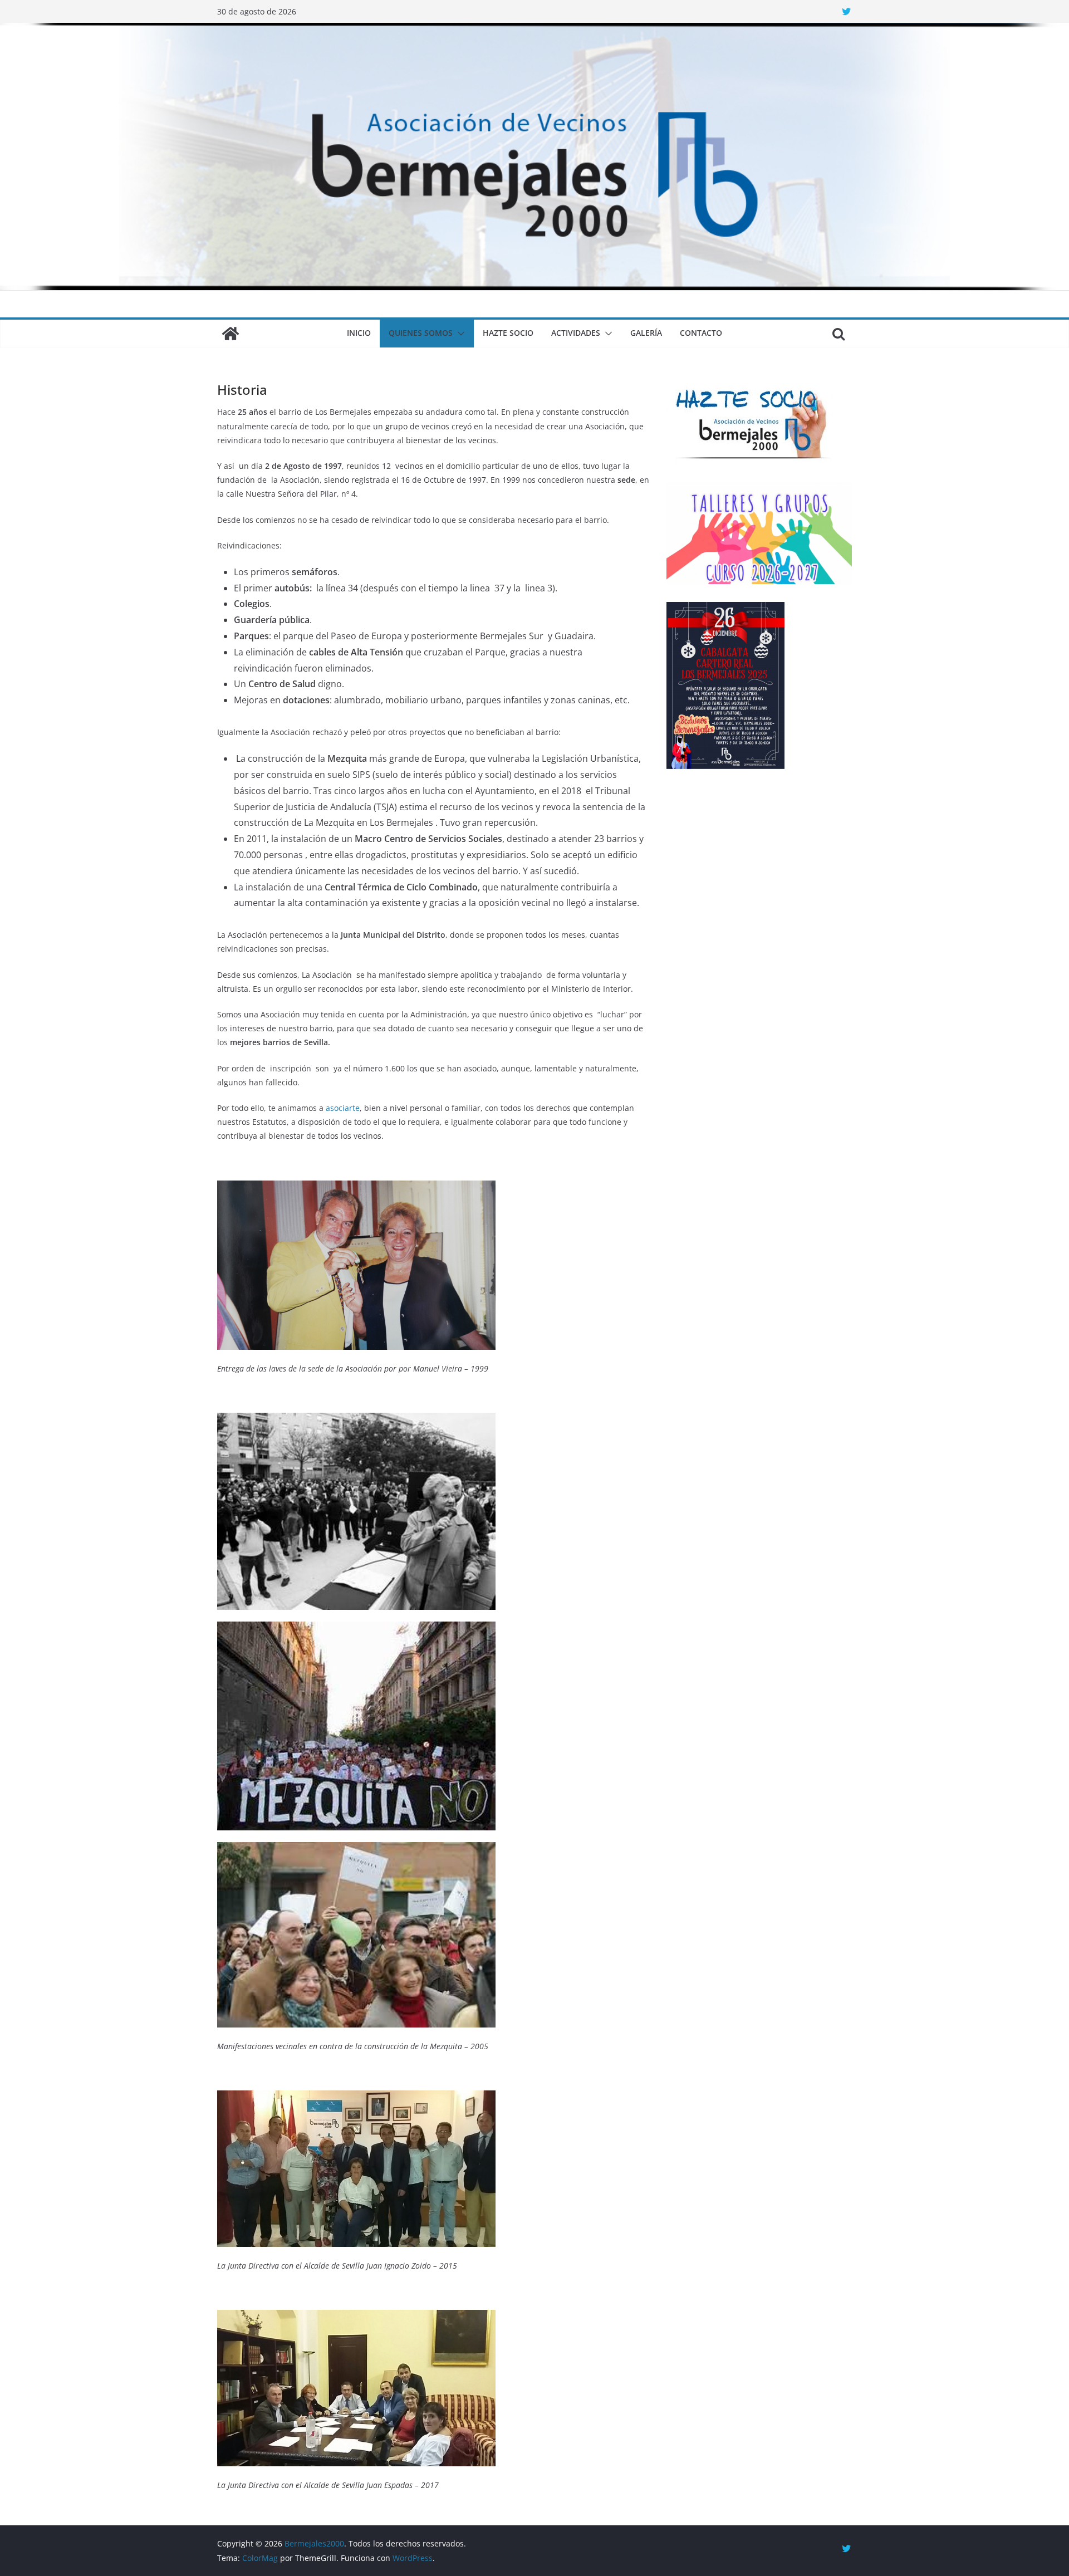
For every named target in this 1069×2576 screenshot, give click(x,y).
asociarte (343, 1108)
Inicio (359, 333)
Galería (646, 333)
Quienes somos (421, 333)
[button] (459, 334)
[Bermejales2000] (534, 31)
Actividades (576, 333)
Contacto (701, 333)
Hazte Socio (508, 333)
